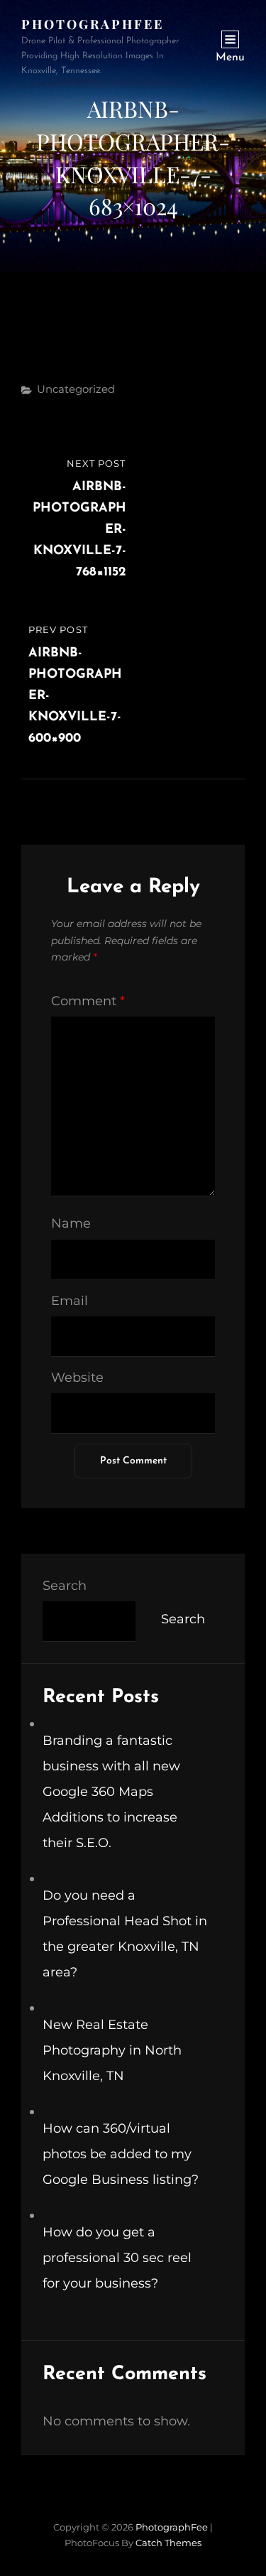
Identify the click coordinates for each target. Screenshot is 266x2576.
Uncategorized (76, 389)
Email (70, 1301)
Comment (88, 1001)
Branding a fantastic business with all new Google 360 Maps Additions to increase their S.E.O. (111, 1792)
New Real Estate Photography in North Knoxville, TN (112, 2050)
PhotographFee (93, 24)
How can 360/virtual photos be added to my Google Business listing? (121, 2154)
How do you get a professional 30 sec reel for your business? (117, 2258)
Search (65, 1586)
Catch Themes (168, 2543)
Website (77, 1378)
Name (71, 1223)
